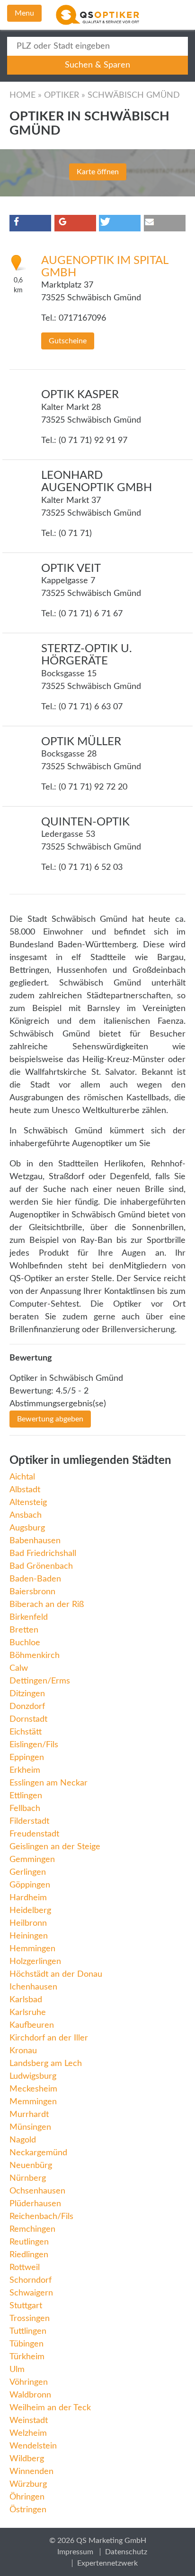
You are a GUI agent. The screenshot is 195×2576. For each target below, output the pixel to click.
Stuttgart (26, 2306)
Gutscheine (68, 341)
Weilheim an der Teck (50, 2408)
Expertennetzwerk (107, 2563)
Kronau (23, 2051)
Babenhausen (35, 1541)
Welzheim (28, 2433)
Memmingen (33, 2102)
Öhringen (27, 2497)
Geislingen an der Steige (55, 1847)
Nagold (23, 2140)
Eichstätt (26, 1732)
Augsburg (27, 1528)
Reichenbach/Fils (41, 2217)
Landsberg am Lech (46, 2064)
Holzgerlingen (35, 1962)
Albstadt (25, 1490)
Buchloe (25, 1643)
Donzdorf (27, 1707)
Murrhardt (29, 2115)
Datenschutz (126, 2552)
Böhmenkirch (35, 1656)
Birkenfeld (29, 1617)
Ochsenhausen (37, 2191)
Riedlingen (29, 2255)
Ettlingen (26, 1796)
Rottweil (25, 2268)
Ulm (17, 2370)
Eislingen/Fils (34, 1745)
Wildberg (27, 2459)
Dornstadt (28, 1719)
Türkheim (27, 2357)
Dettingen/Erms (40, 1681)
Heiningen (29, 1936)
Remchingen (32, 2229)
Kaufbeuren (32, 2025)
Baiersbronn (32, 1592)
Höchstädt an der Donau (56, 1974)
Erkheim (25, 1770)
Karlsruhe (28, 2013)
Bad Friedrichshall (43, 1554)
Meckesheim (33, 2089)
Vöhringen (29, 2382)
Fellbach (25, 1809)
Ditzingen (27, 1694)
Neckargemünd (38, 2153)
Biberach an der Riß (47, 1605)
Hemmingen (32, 1949)
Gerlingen (28, 1872)
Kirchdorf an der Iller (49, 2038)
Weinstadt (29, 2421)
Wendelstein (33, 2446)
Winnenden (31, 2472)
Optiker (62, 95)
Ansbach (26, 1515)
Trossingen (30, 2319)
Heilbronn (28, 1923)
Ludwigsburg (33, 2076)
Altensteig (28, 1503)
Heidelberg (30, 1911)
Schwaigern (31, 2293)
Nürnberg (28, 2178)
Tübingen (27, 2344)
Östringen (28, 2510)
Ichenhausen (33, 1987)
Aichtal (22, 1477)
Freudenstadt (34, 1834)
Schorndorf (31, 2280)
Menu (24, 13)
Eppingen (27, 1758)
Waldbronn (30, 2395)
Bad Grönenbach (41, 1566)
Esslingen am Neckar (49, 1783)
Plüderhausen (35, 2204)
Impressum (75, 2552)
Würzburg (28, 2484)
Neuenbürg (31, 2166)
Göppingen (30, 1885)
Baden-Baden (35, 1579)
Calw (19, 1668)
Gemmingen (32, 1860)
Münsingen (30, 2127)
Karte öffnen (98, 172)
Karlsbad (26, 2000)
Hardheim (28, 1898)
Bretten (24, 1630)
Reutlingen (29, 2242)
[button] (30, 223)
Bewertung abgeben (50, 1419)
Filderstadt (29, 1821)
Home (22, 95)
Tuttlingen (28, 2331)
